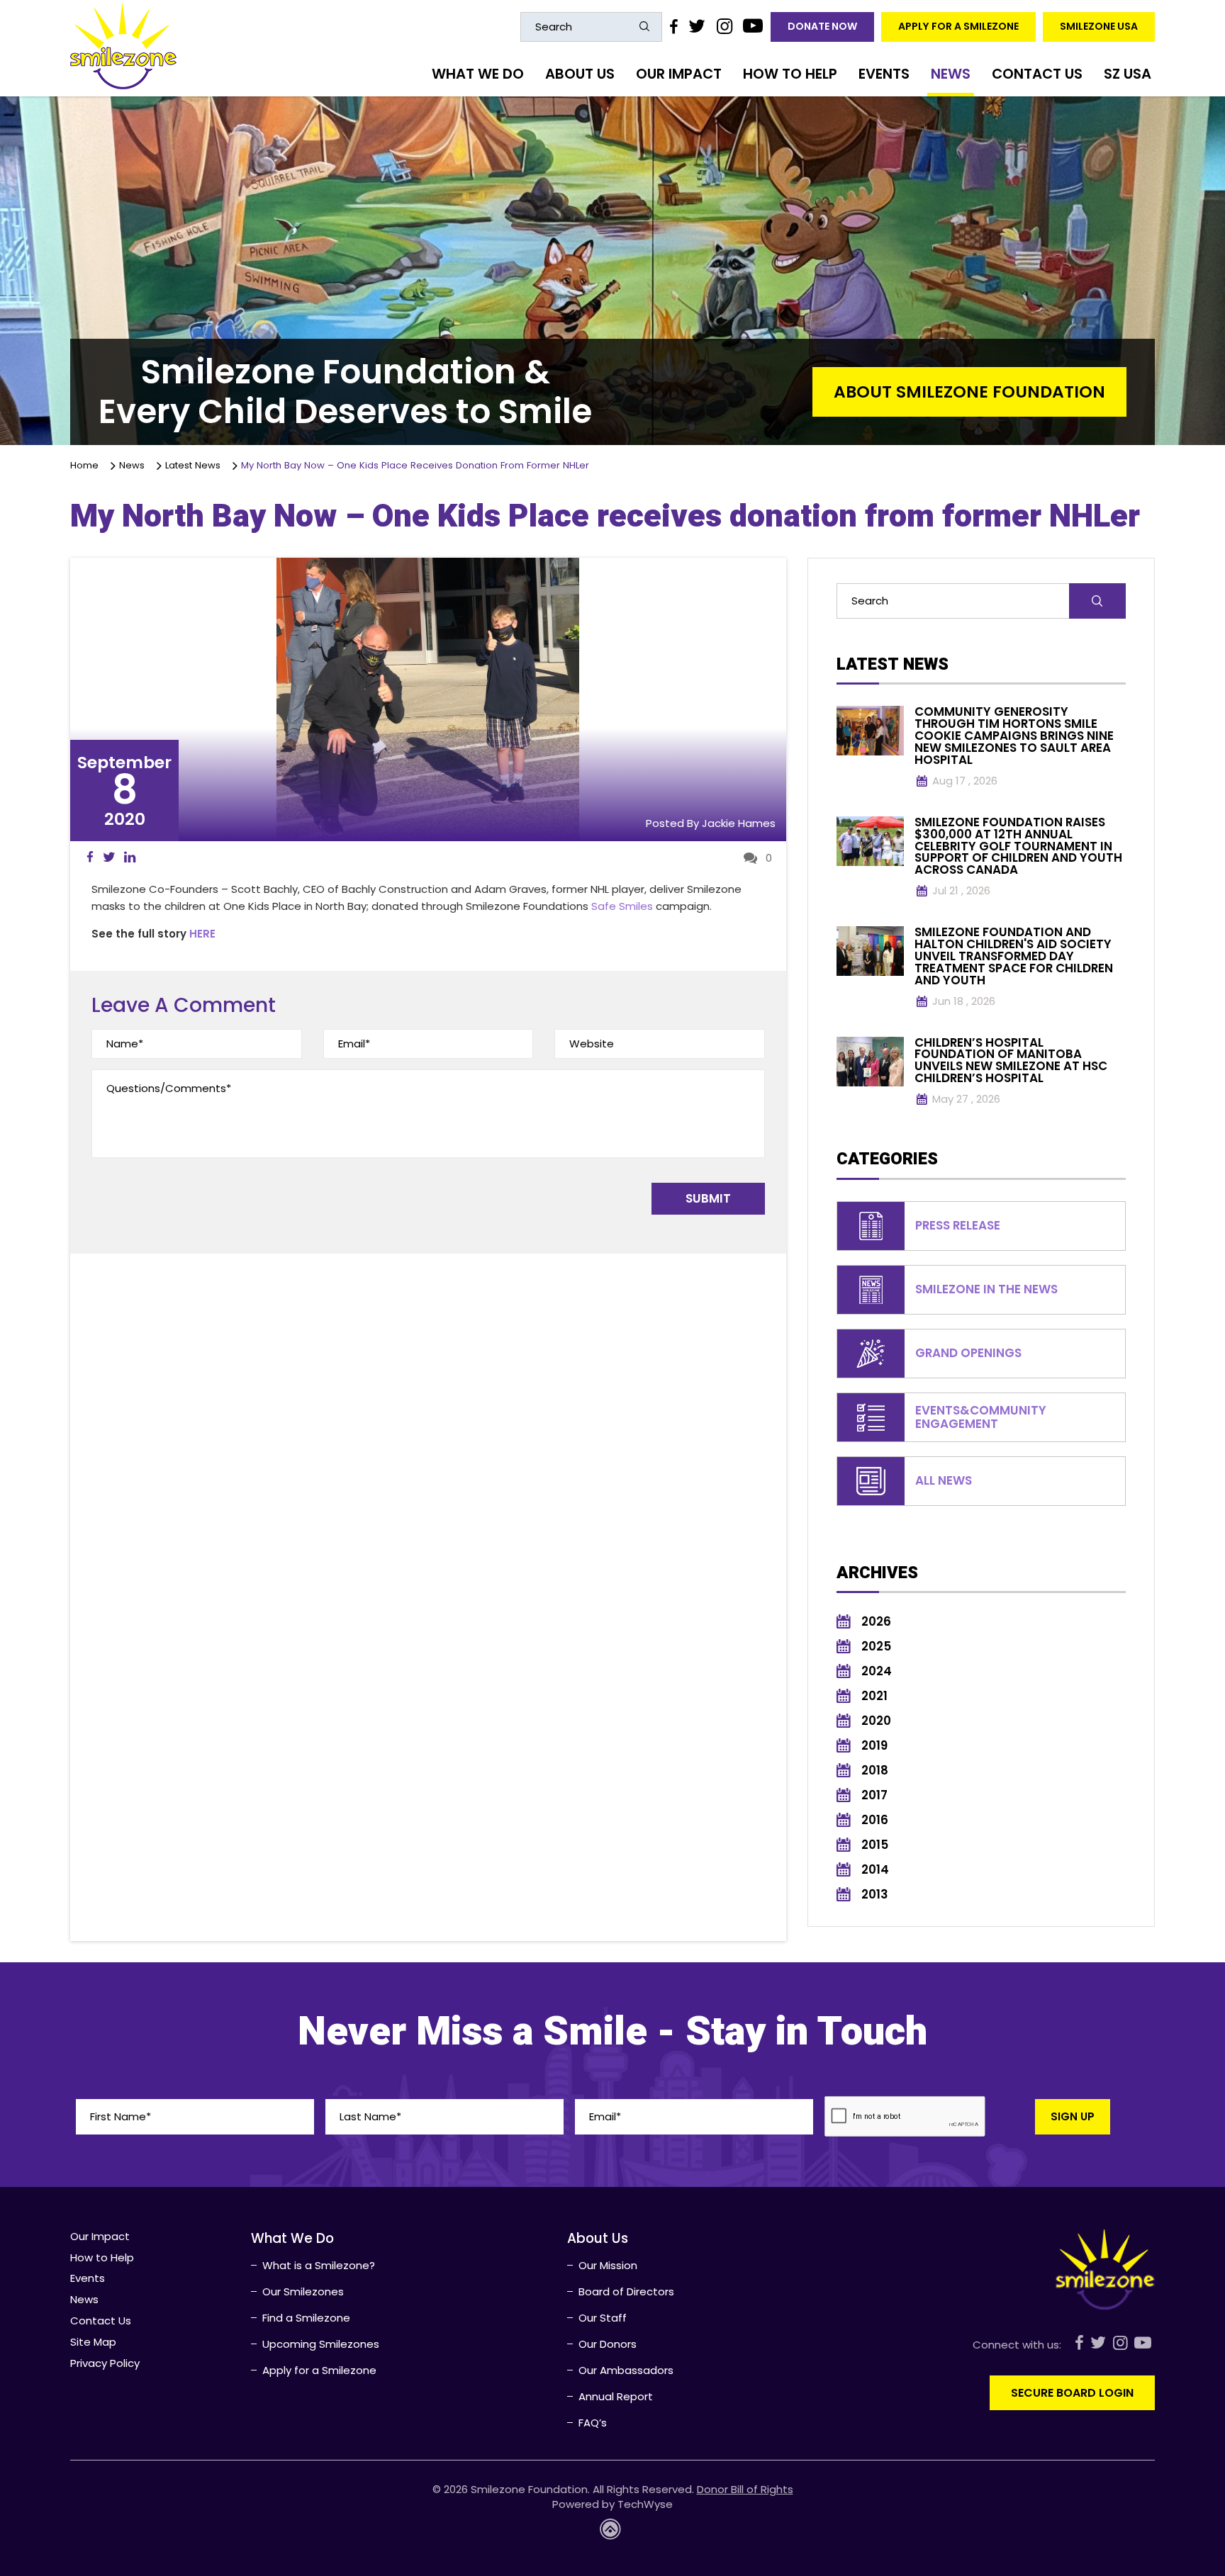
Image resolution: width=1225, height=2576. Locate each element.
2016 (875, 1820)
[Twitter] (697, 26)
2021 (874, 1696)
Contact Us (1037, 74)
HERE (202, 934)
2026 (876, 1622)
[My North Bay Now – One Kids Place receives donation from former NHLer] (428, 699)
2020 (876, 1721)
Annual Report (616, 2396)
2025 (876, 1647)
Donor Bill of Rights (745, 2489)
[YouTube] (753, 26)
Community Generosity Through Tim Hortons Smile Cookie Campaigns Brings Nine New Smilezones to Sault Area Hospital (1014, 736)
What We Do (478, 74)
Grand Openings (968, 1353)
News (951, 74)
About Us (580, 74)
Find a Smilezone (306, 2318)
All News (944, 1481)
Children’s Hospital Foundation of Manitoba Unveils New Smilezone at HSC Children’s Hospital (1011, 1061)
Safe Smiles (622, 906)
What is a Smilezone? (319, 2265)
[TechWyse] (612, 2533)
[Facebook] (673, 26)
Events (884, 74)
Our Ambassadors (626, 2370)
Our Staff (603, 2318)
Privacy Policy (105, 2363)
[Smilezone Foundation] (123, 46)
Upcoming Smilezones (321, 2344)
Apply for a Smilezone (958, 26)
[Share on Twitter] (109, 857)
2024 (877, 1671)
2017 (874, 1795)
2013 (875, 1895)
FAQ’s (593, 2423)
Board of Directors (626, 2291)
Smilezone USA (1099, 26)
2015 (875, 1845)
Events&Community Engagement (981, 1417)
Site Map (93, 2342)
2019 (874, 1746)
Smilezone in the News (986, 1289)
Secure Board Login (1072, 2393)
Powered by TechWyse (612, 2504)
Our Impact (679, 74)
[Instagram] (724, 26)
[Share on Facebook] (90, 857)
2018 (875, 1771)
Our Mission (608, 2265)
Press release (958, 1226)
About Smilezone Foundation (969, 392)
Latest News (196, 465)
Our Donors (608, 2344)
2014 (875, 1870)
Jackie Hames (739, 823)
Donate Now (822, 26)
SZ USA (1128, 74)
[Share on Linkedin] (130, 857)
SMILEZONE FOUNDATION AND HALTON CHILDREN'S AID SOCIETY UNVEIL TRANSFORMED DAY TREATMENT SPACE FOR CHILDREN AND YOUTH (1014, 956)
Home (87, 465)
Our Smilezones (303, 2291)
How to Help (790, 74)
